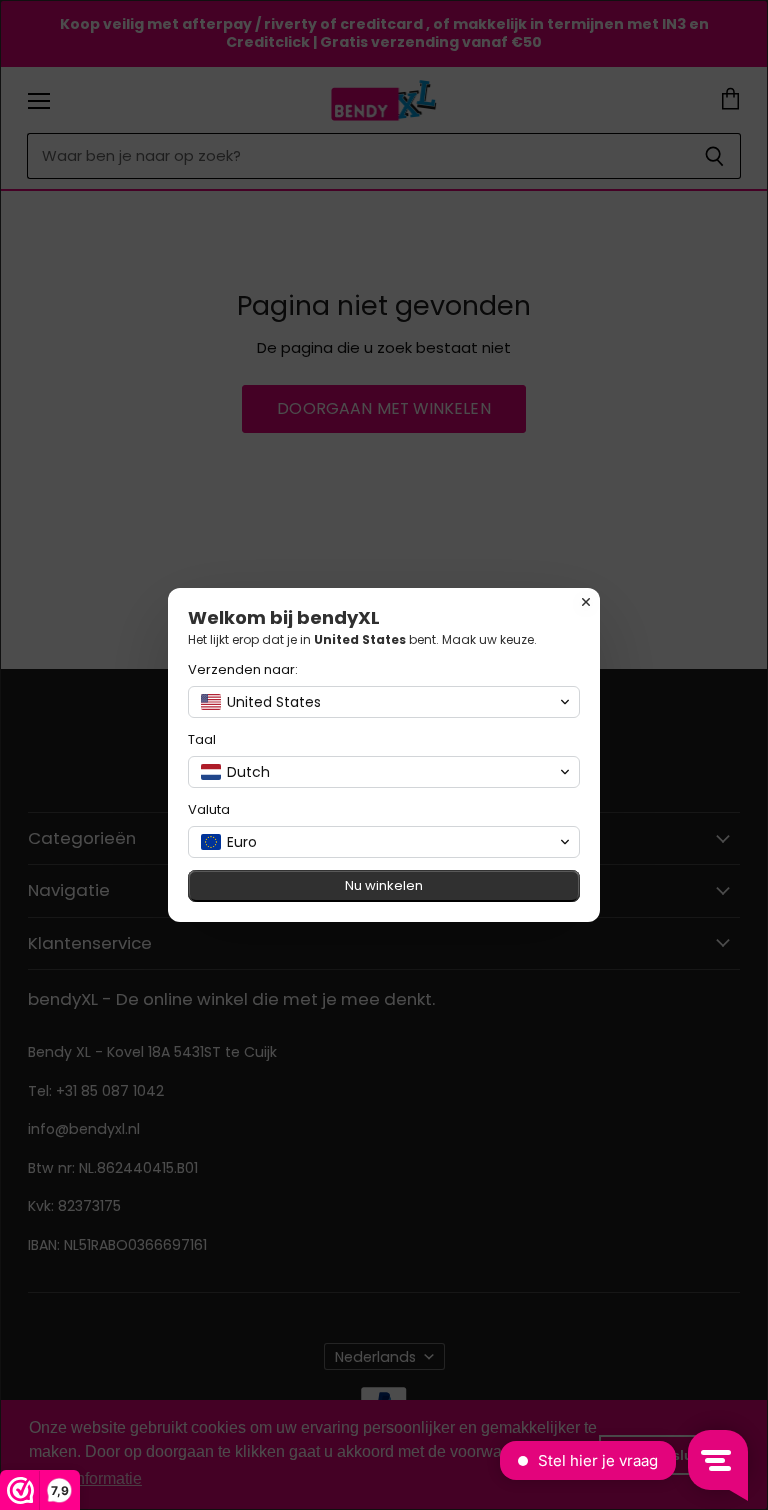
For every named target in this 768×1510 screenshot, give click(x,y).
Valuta (209, 809)
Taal (202, 739)
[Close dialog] (586, 602)
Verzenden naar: (243, 669)
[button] (384, 702)
